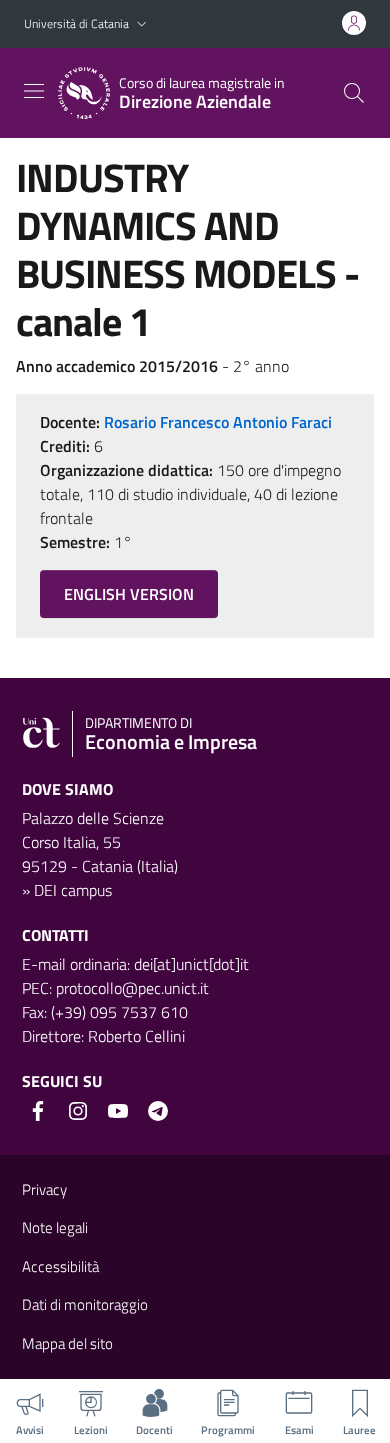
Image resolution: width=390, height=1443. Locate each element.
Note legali (55, 1227)
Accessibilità (60, 1266)
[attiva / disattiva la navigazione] (34, 91)
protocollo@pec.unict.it (132, 988)
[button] (142, 24)
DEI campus (73, 890)
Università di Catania (76, 23)
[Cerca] (354, 93)
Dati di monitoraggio (85, 1304)
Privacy (44, 1189)
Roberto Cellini (136, 1036)
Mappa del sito (67, 1343)
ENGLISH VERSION (129, 594)
